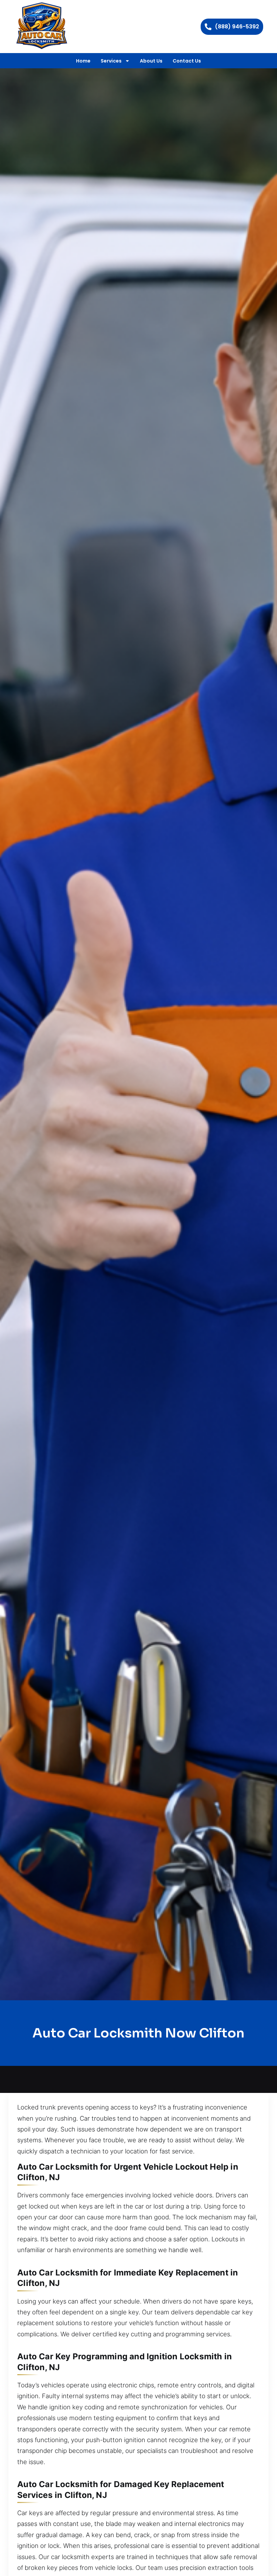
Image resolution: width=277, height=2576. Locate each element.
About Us (151, 61)
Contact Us (187, 61)
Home (83, 61)
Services (111, 61)
